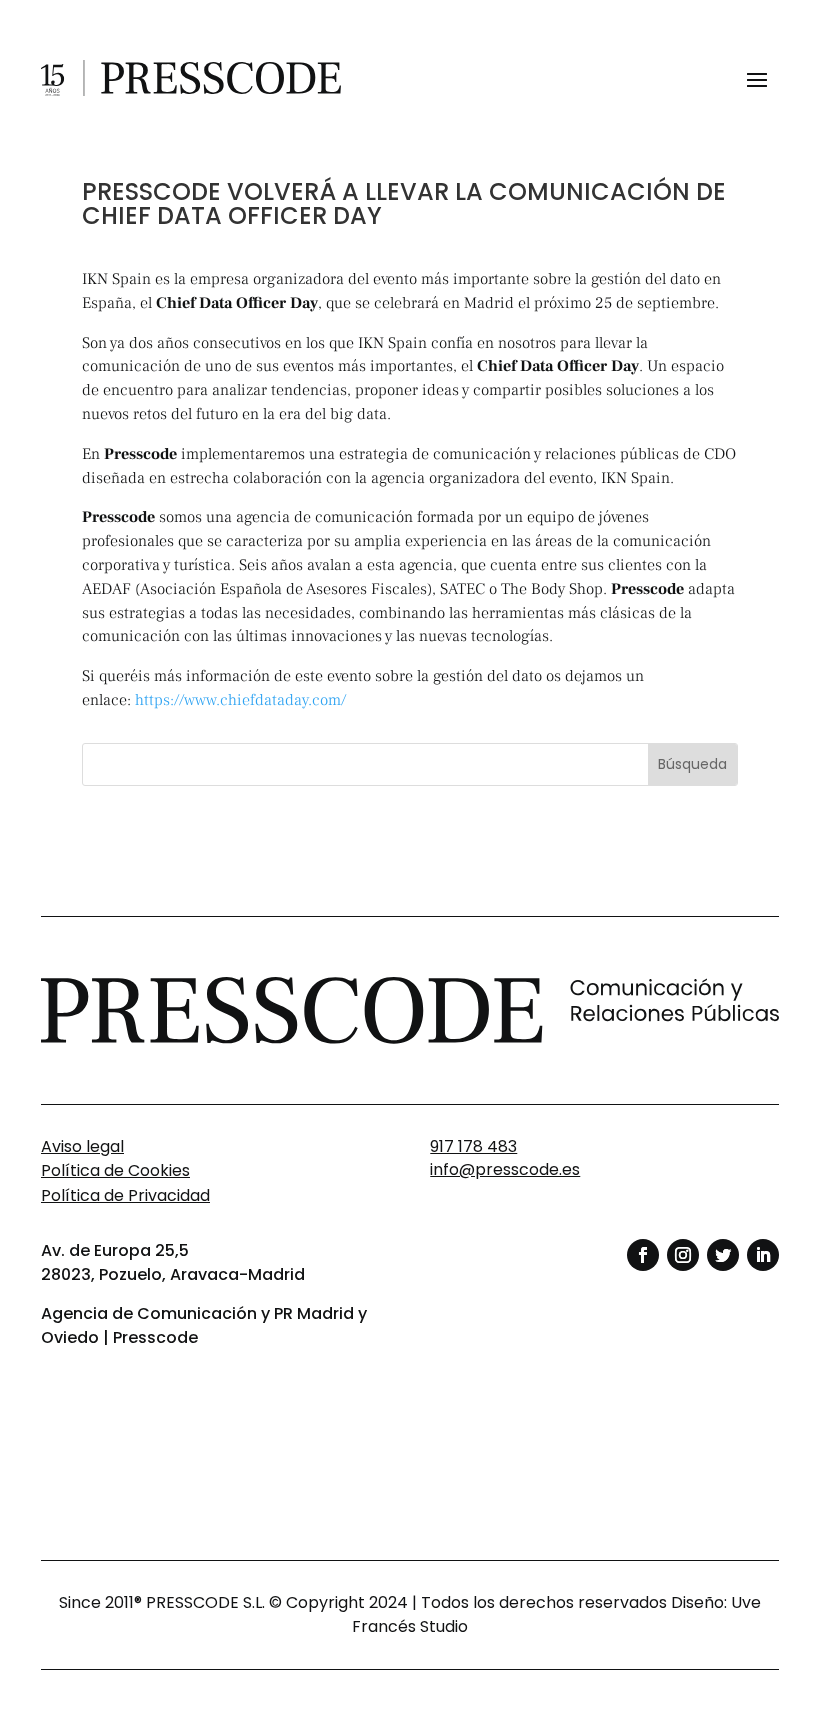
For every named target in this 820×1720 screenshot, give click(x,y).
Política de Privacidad (125, 1195)
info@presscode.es (505, 1169)
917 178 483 (473, 1146)
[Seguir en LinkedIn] (763, 1255)
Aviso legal (82, 1146)
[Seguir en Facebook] (643, 1255)
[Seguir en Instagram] (683, 1255)
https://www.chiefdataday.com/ (244, 700)
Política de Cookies (115, 1170)
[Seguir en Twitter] (723, 1255)
